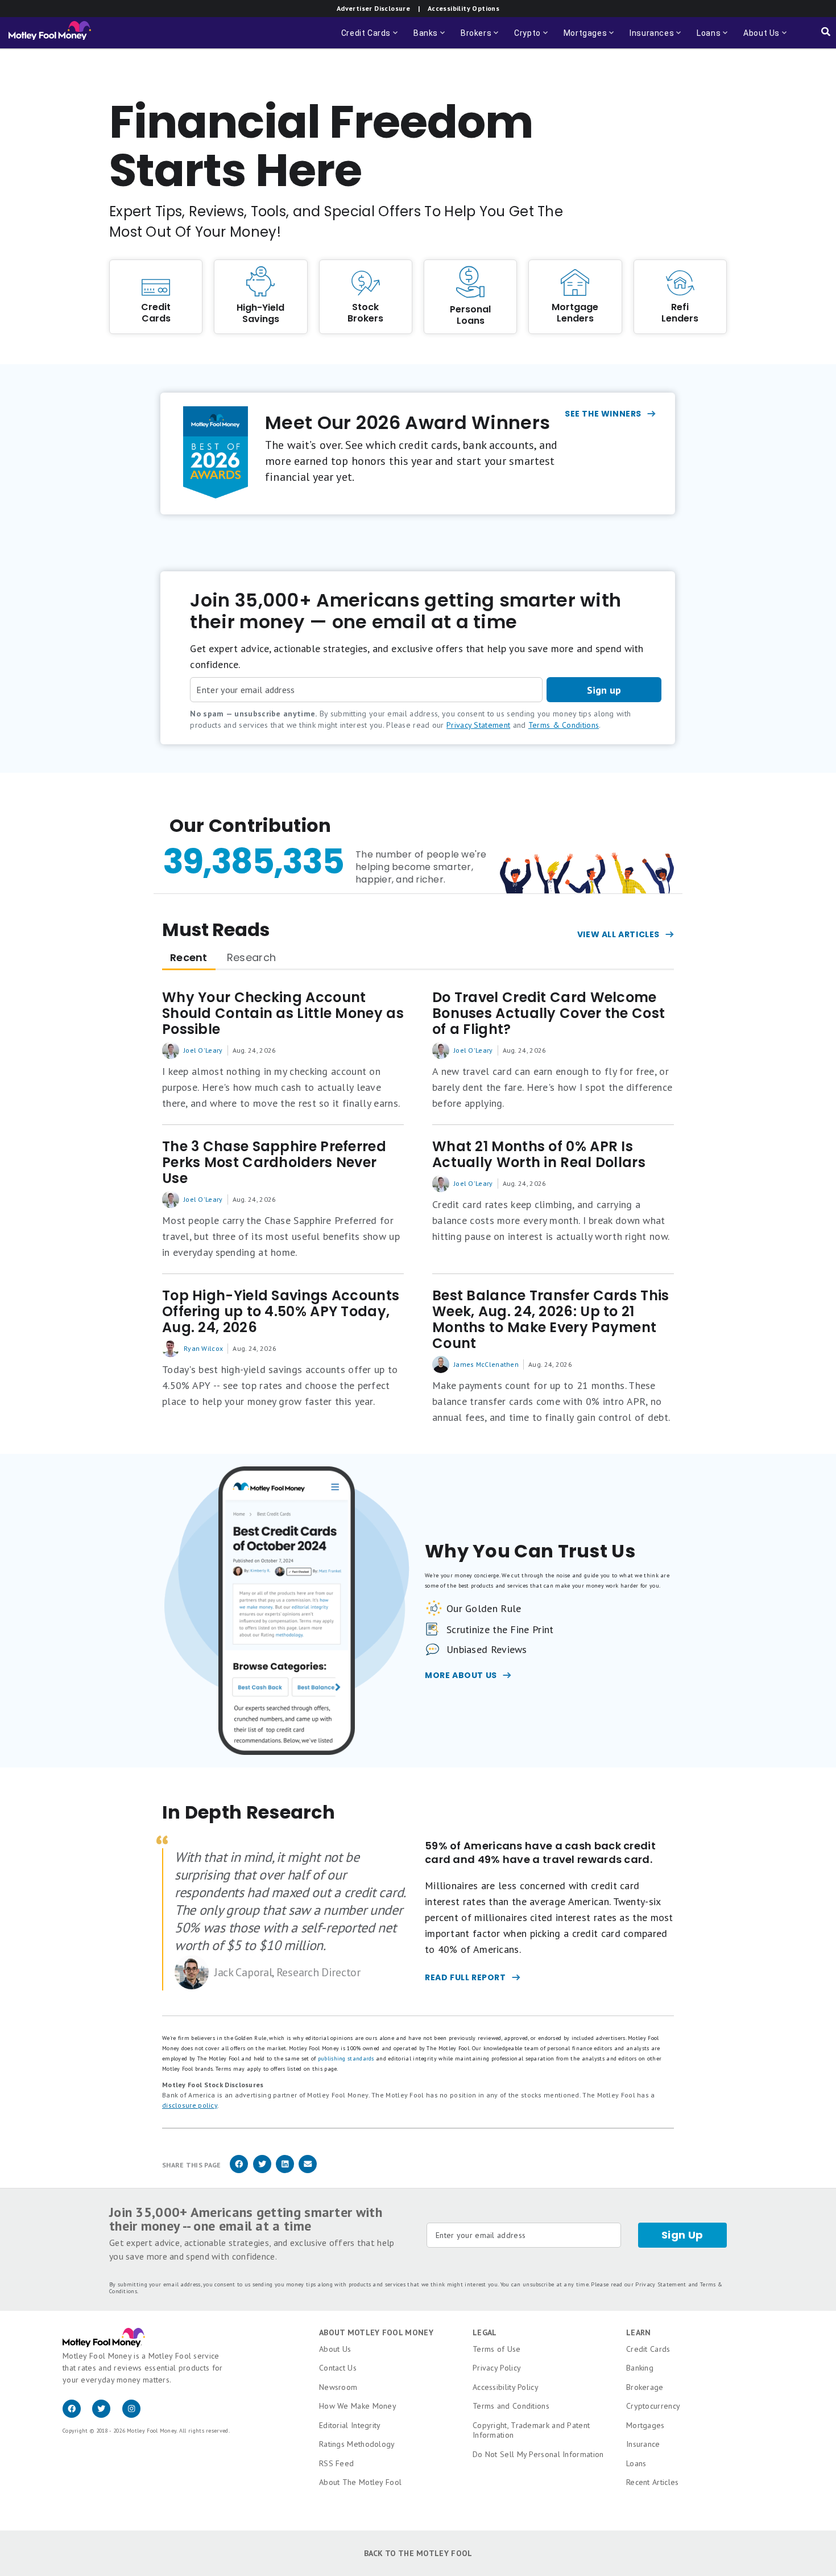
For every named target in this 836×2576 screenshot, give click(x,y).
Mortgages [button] (590, 38)
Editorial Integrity (350, 2425)
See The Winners (603, 414)
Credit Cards (648, 2349)
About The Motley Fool (360, 2482)
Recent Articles (653, 2482)
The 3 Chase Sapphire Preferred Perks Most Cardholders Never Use (274, 1163)
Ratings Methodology (357, 2444)
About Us (335, 2349)
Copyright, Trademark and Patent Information (531, 2430)
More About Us (461, 1675)
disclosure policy (190, 2105)
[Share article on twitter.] (262, 2171)
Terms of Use (497, 2349)
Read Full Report (465, 1977)
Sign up (604, 690)
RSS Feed (336, 2463)
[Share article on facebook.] (239, 2171)
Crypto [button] (532, 38)
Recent (189, 957)
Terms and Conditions (511, 2406)
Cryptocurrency (653, 2406)
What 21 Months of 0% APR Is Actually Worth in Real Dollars (539, 1155)
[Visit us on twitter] (107, 2415)
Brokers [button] (481, 38)
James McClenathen (486, 1364)
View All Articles (618, 934)
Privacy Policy (497, 2368)
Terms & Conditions (564, 725)
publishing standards (346, 2058)
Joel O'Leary (203, 1050)
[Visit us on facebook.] (77, 2415)
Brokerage (645, 2387)
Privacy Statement (478, 725)
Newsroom (338, 2387)
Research (251, 957)
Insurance (643, 2444)
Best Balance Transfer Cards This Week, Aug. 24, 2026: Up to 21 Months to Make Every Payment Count (551, 1320)
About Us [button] (758, 38)
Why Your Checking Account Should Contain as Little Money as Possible (283, 1013)
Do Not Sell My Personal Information (538, 2454)
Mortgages (645, 2425)
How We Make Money (358, 2406)
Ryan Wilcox (203, 1348)
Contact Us (338, 2368)
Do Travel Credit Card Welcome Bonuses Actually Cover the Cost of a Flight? (549, 1013)
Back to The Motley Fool (418, 2553)
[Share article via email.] (308, 2171)
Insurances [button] (648, 38)
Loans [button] (713, 38)
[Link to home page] (50, 33)
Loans (636, 2463)
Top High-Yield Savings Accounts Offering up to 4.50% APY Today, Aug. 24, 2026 (281, 1312)
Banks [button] (430, 38)
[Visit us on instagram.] (136, 2415)
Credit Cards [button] (371, 38)
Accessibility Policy (506, 2387)
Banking (640, 2368)
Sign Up (682, 2235)
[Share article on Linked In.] (285, 2171)
